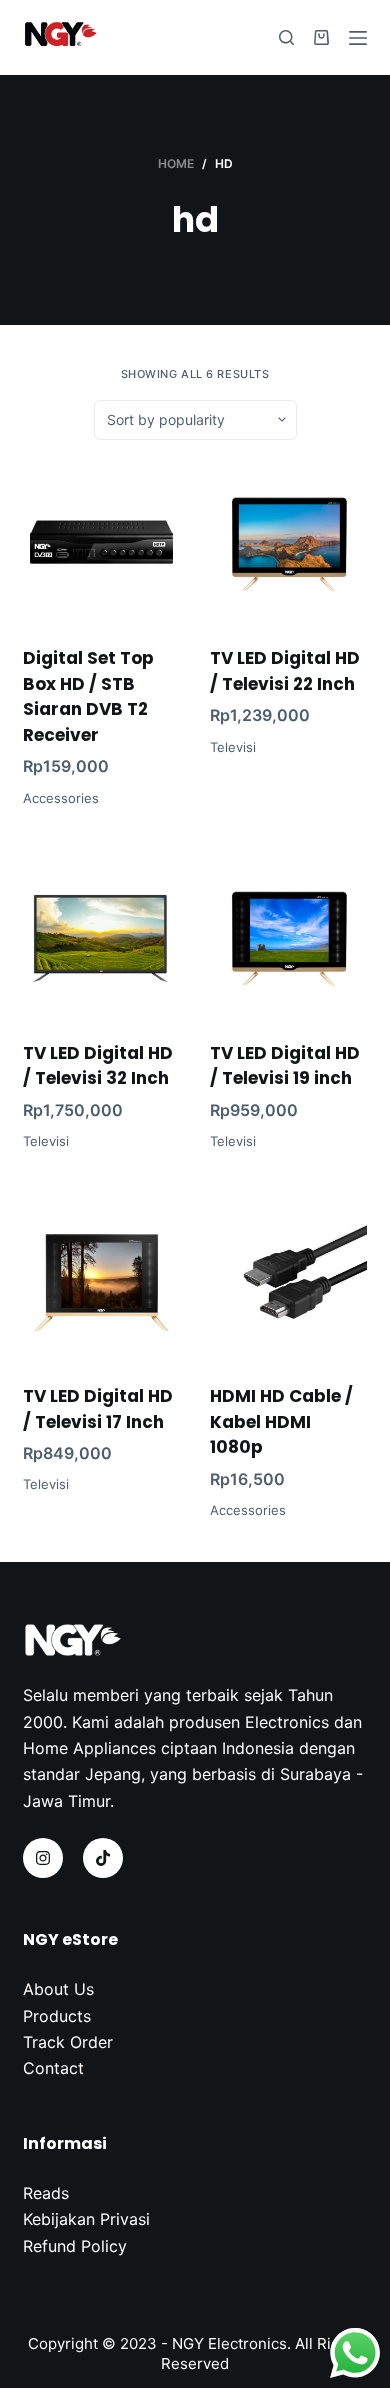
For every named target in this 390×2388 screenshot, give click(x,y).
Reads (46, 2193)
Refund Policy (75, 2246)
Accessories (61, 798)
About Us (58, 1989)
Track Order (68, 2042)
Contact (53, 2068)
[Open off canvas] (358, 38)
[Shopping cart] (321, 37)
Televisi (233, 747)
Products (57, 2016)
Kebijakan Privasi (86, 2219)
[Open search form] (286, 37)
